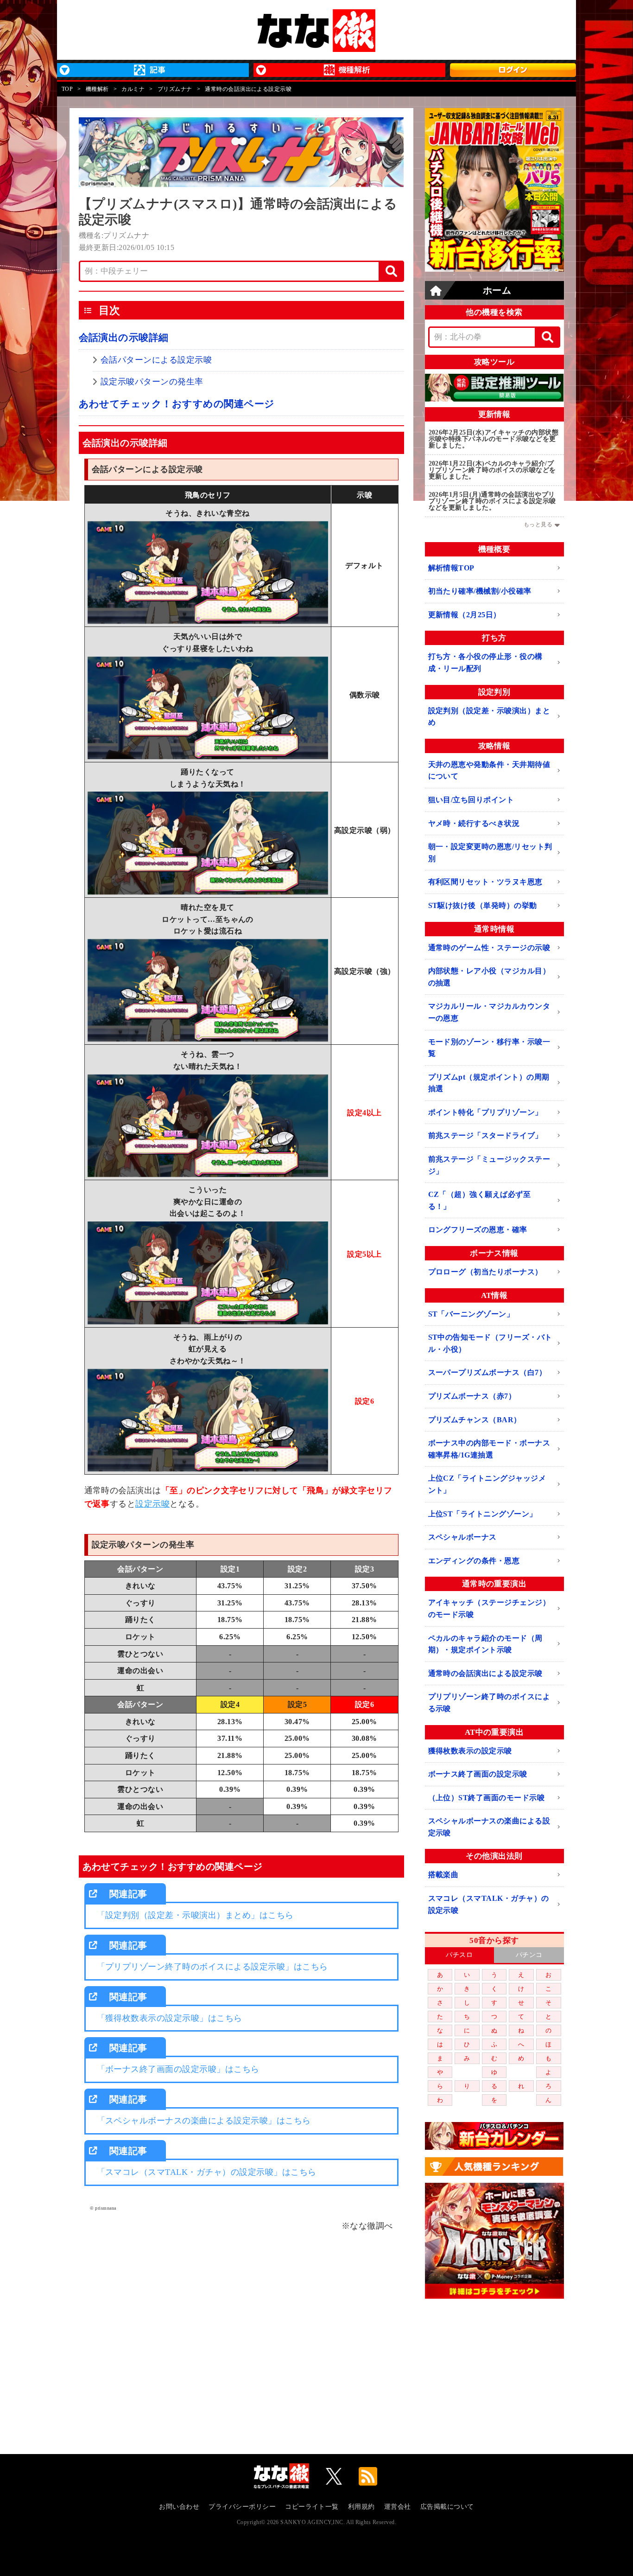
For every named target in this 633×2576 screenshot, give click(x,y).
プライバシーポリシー (242, 2507)
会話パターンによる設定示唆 (156, 360)
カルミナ (133, 89)
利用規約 (361, 2507)
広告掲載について (447, 2507)
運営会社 (398, 2507)
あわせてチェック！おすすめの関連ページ (177, 404)
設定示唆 (152, 1504)
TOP (67, 89)
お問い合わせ (179, 2507)
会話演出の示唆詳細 (124, 338)
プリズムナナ (175, 89)
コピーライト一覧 (312, 2507)
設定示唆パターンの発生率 (152, 382)
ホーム (497, 290)
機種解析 (97, 89)
